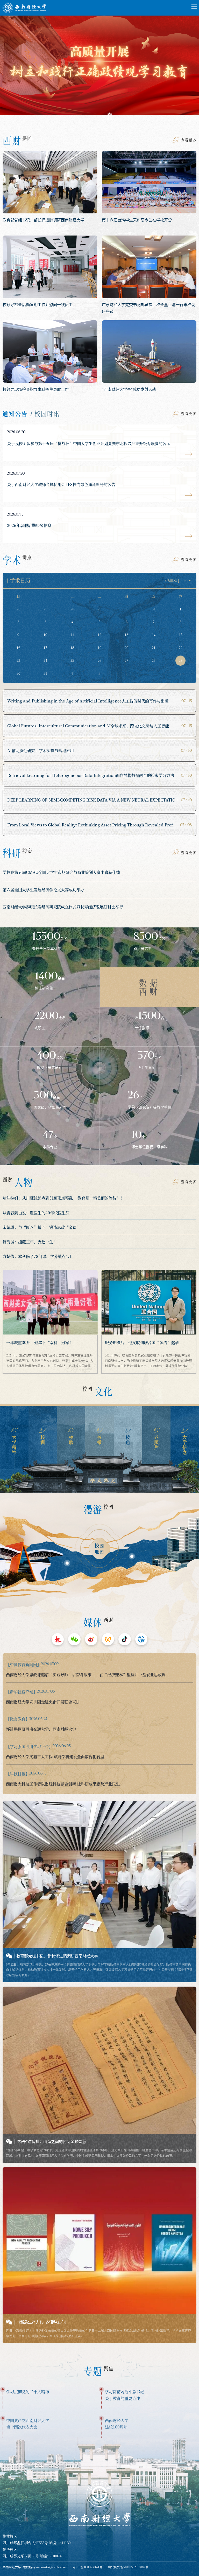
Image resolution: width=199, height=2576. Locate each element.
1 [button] (89, 116)
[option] (99, 65)
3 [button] (110, 116)
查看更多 (189, 140)
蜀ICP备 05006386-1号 (87, 2567)
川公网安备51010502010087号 (128, 2567)
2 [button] (99, 116)
